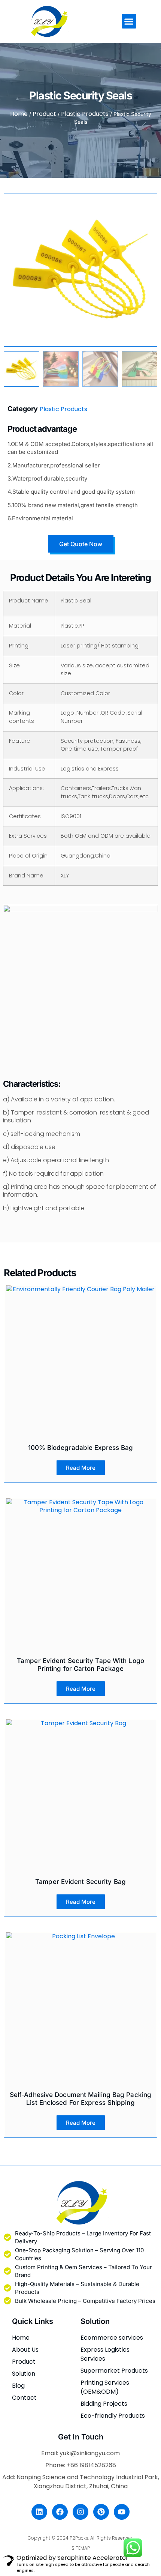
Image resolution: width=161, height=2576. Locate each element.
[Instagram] (80, 2512)
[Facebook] (60, 2512)
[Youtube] (122, 2512)
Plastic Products (85, 114)
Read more (81, 1468)
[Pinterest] (101, 2512)
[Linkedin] (39, 2512)
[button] (129, 21)
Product (44, 114)
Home (19, 114)
